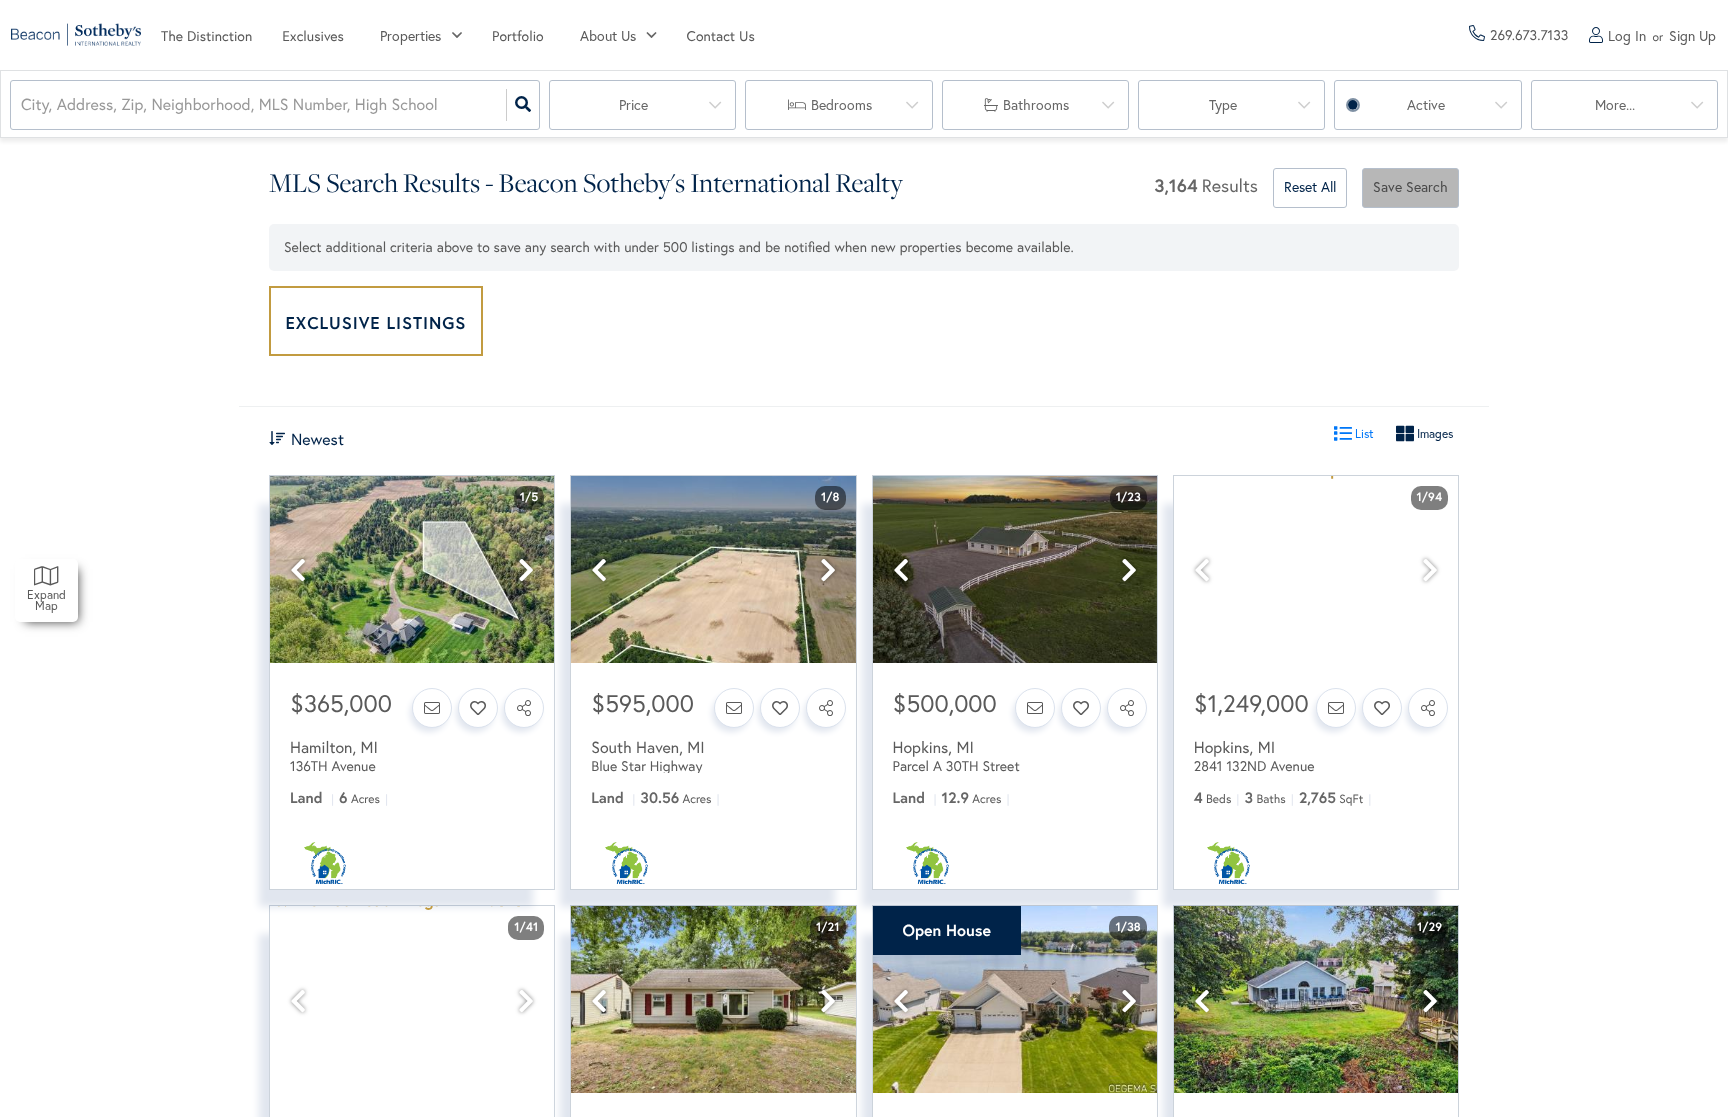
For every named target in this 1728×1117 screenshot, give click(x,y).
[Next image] (526, 570)
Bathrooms (1036, 105)
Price (633, 105)
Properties (410, 36)
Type (1223, 105)
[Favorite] (478, 708)
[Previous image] (298, 570)
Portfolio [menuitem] (518, 36)
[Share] (524, 708)
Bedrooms (841, 105)
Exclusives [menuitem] (313, 36)
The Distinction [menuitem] (206, 36)
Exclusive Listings (376, 322)
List (1363, 433)
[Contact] (432, 708)
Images (1433, 433)
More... (1615, 105)
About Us (608, 36)
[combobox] (23, 105)
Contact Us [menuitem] (721, 36)
